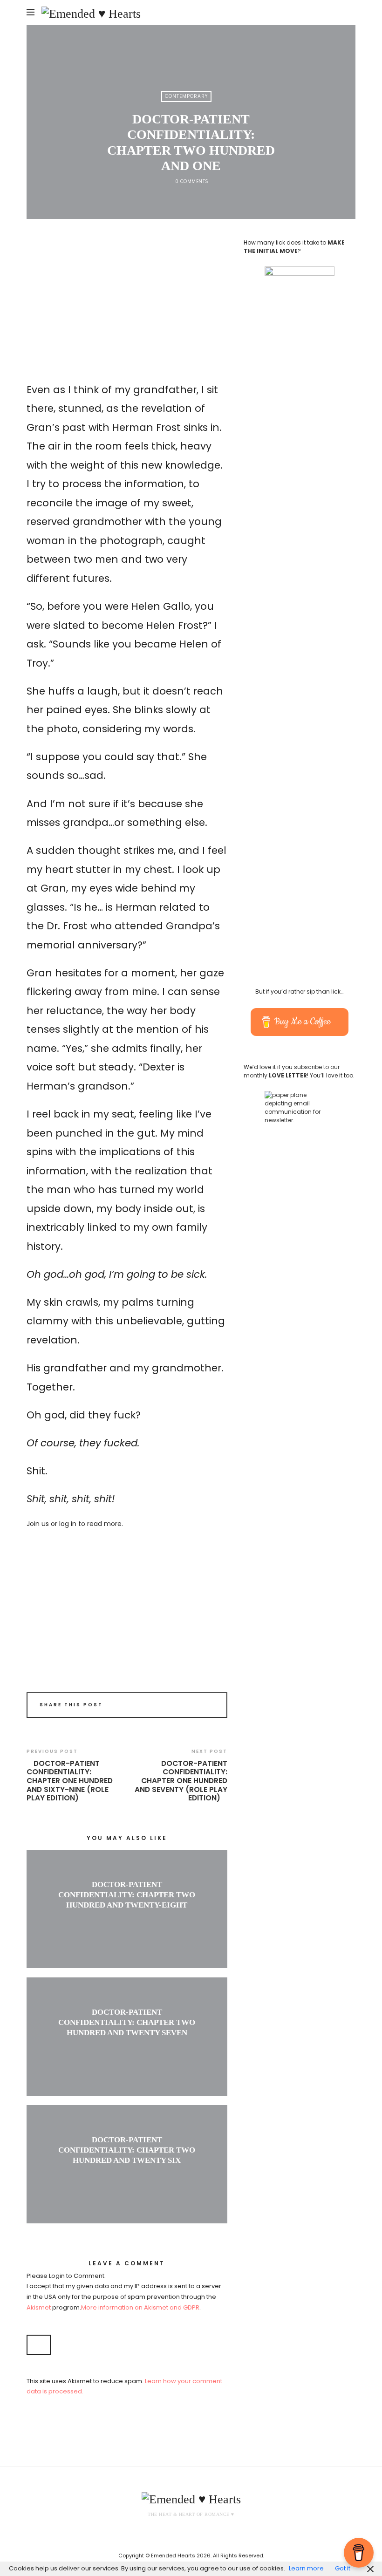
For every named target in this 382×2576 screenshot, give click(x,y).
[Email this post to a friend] (208, 1706)
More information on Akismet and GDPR (140, 2307)
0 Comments (192, 181)
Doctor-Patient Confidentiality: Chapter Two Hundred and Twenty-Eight (127, 1895)
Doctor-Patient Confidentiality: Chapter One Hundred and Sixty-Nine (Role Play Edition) (70, 1781)
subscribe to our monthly (292, 1071)
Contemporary (186, 96)
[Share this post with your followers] (195, 1706)
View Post (127, 1921)
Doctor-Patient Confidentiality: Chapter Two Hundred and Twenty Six (127, 2150)
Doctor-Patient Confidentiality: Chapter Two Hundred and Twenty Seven (127, 2022)
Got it (343, 2568)
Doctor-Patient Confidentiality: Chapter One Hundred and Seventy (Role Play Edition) (181, 1781)
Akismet (39, 2307)
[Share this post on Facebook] (182, 1706)
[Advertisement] (127, 306)
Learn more (306, 2568)
